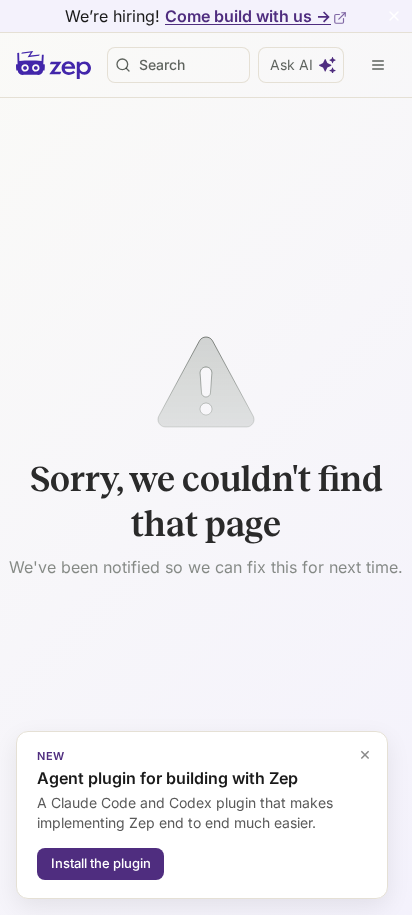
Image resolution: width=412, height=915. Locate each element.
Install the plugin (101, 863)
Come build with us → (248, 16)
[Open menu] (378, 65)
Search (162, 64)
